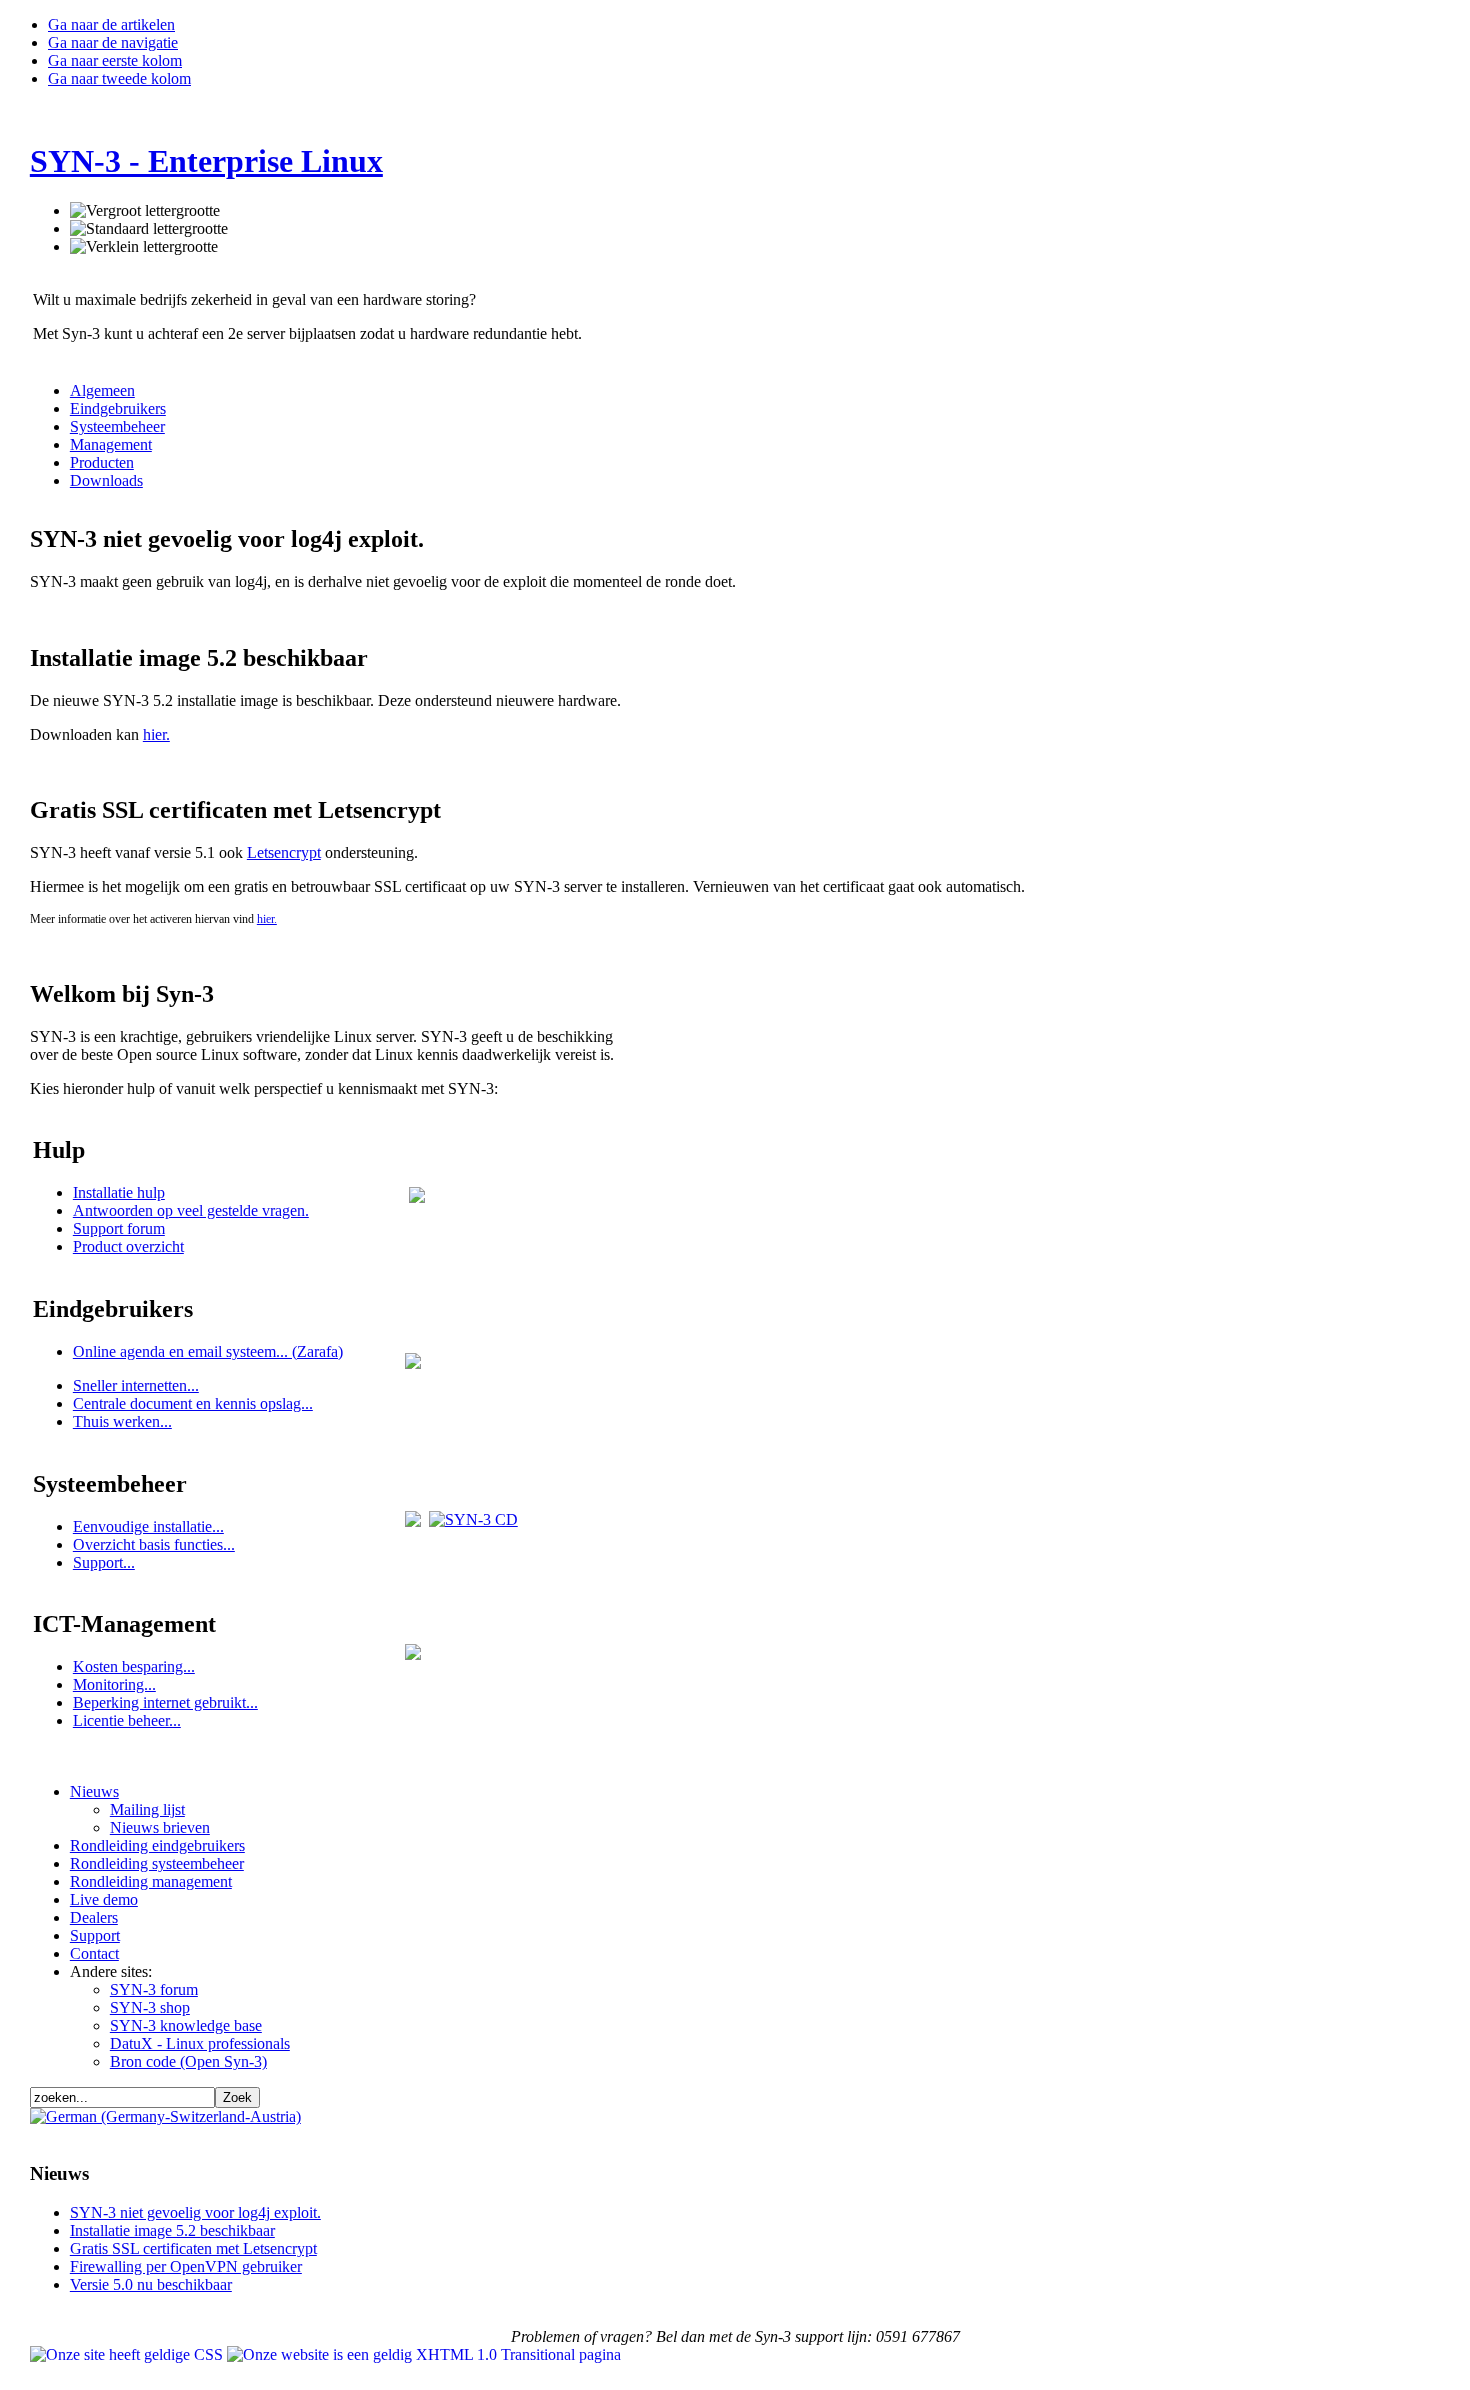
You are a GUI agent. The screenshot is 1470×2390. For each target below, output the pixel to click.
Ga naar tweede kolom (119, 78)
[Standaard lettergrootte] (149, 229)
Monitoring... (114, 1684)
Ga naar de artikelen (111, 24)
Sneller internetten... (136, 1385)
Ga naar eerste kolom (115, 60)
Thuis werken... (122, 1421)
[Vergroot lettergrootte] (145, 211)
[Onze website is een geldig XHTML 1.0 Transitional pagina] (424, 2354)
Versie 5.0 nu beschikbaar (151, 2284)
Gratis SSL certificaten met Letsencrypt (193, 2248)
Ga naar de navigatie (113, 42)
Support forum (119, 1228)
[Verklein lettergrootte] (144, 247)
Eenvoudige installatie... (148, 1526)
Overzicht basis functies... (154, 1544)
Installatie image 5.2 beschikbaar (172, 2230)
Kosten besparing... (134, 1666)
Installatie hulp (119, 1192)
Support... (104, 1562)
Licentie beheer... (127, 1720)
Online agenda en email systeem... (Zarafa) (208, 1351)
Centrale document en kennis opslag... (193, 1403)
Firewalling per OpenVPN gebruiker (186, 2266)
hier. (156, 734)
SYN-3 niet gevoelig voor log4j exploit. (195, 2212)
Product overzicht (128, 1246)
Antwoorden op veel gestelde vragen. (191, 1210)
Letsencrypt (284, 852)
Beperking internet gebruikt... (165, 1702)
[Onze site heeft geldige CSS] (128, 2354)
